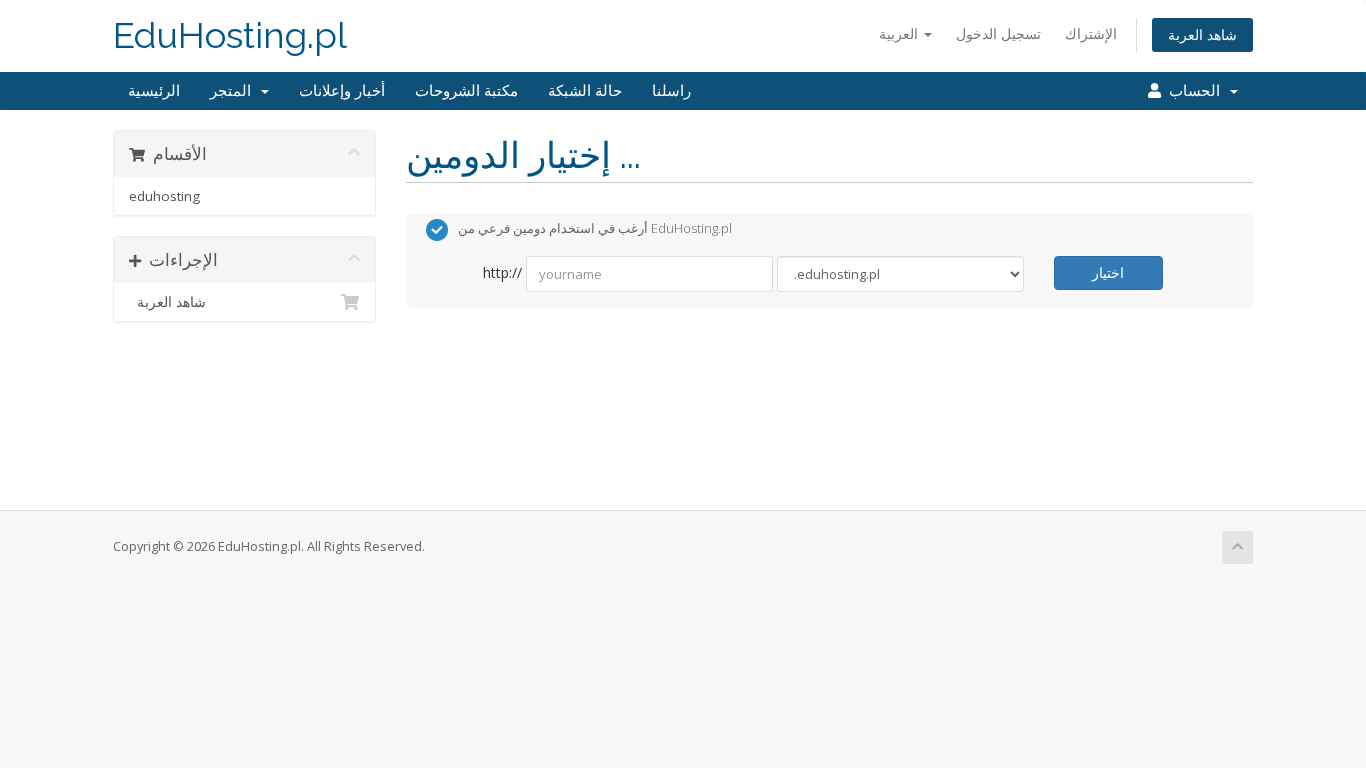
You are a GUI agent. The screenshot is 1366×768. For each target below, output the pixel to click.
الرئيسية (154, 91)
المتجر (234, 91)
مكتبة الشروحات (466, 91)
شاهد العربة (1202, 34)
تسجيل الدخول (998, 33)
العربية (900, 33)
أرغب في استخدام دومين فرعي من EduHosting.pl (595, 229)
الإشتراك (1091, 33)
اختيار (1108, 272)
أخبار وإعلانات (342, 91)
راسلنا (671, 91)
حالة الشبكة (585, 91)
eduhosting (164, 196)
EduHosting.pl (230, 35)
